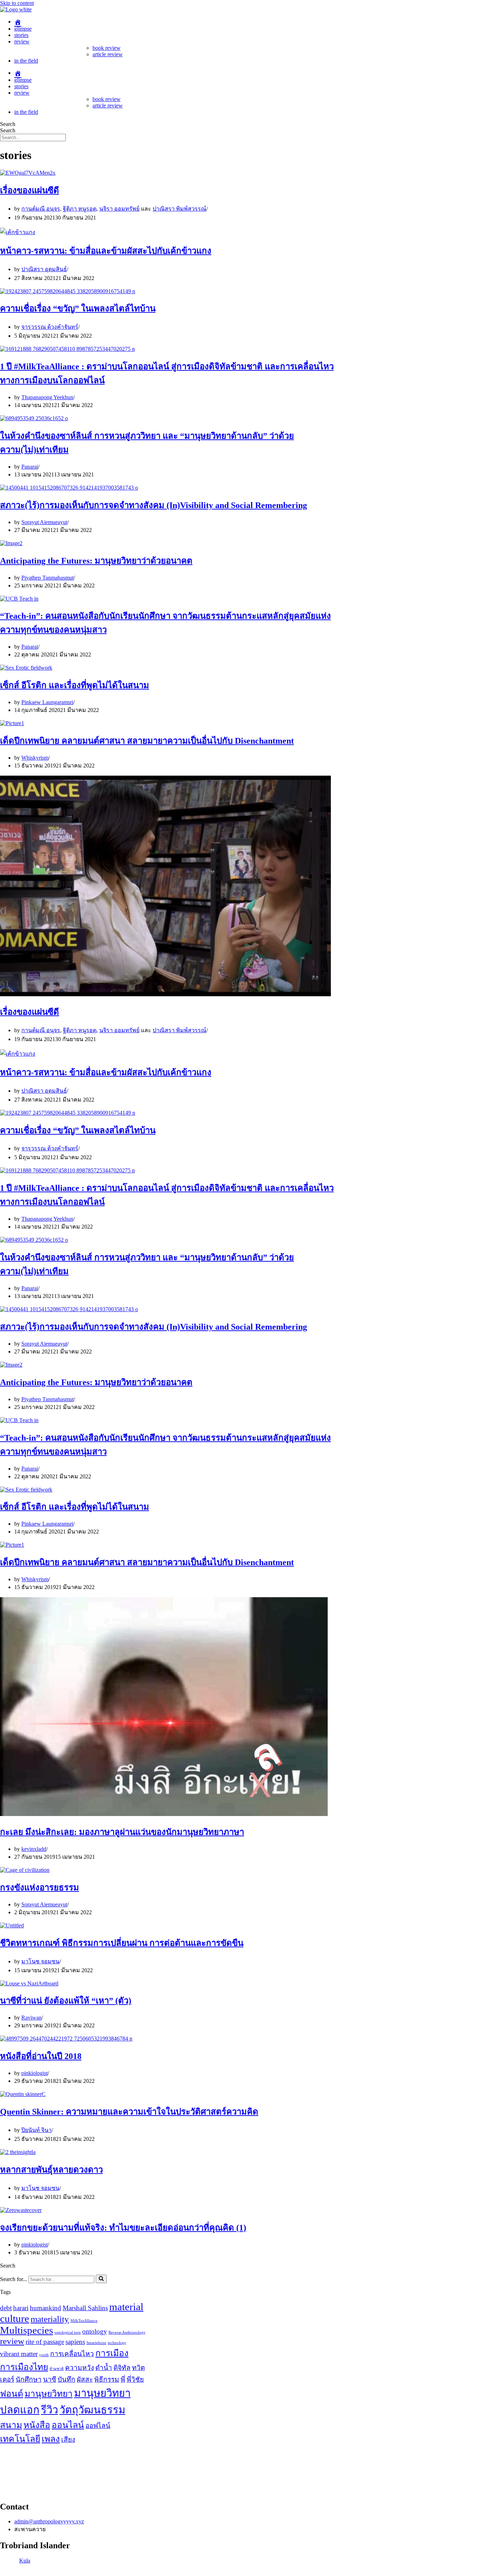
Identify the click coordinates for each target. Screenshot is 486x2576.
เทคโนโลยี (20, 2439)
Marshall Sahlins (85, 2308)
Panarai (30, 467)
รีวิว (49, 2410)
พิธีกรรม (107, 2379)
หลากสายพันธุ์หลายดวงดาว (51, 2170)
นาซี (50, 2379)
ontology (95, 2331)
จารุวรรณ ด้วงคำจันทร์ (50, 327)
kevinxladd (34, 1849)
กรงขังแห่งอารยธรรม (39, 1888)
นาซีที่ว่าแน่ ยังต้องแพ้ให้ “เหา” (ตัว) (66, 2001)
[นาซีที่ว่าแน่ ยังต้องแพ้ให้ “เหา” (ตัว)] (29, 1983)
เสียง (68, 2440)
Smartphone (96, 2343)
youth (44, 2355)
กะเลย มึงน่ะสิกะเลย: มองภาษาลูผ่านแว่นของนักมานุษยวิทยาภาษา (122, 1832)
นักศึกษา (29, 2379)
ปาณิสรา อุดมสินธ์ (44, 269)
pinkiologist (35, 2073)
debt (6, 2308)
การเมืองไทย (24, 2367)
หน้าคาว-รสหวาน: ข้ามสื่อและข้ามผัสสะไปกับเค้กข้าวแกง (106, 251)
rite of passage (45, 2342)
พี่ (123, 2379)
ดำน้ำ (104, 2368)
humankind (46, 2308)
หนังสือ (37, 2425)
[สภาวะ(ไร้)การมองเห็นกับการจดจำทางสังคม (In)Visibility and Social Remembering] (69, 488)
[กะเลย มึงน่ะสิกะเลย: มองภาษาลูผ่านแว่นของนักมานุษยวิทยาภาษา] (164, 1814)
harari (21, 2308)
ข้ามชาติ (57, 2369)
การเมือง (112, 2353)
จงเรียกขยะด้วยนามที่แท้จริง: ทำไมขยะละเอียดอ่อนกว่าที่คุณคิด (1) (123, 2228)
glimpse (23, 29)
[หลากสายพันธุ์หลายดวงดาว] (18, 2152)
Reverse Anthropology (127, 2332)
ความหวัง (80, 2368)
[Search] (101, 2279)
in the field (26, 61)
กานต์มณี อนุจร (41, 209)
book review (107, 48)
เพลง (51, 2439)
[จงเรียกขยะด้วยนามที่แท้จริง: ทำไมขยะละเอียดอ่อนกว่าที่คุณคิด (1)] (21, 2210)
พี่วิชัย (135, 2379)
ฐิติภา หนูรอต (80, 209)
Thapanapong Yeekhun (47, 397)
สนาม (11, 2425)
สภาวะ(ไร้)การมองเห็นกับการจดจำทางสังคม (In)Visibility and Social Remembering (154, 505)
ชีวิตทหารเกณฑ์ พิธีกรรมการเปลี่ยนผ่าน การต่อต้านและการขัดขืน (122, 1943)
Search (8, 124)
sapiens (75, 2342)
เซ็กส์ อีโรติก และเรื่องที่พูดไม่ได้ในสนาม (75, 685)
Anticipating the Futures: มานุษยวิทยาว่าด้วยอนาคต (96, 561)
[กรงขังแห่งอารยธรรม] (25, 1870)
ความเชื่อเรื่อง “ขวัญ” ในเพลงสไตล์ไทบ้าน (78, 308)
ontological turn (68, 2332)
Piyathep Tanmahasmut (47, 578)
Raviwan (31, 2018)
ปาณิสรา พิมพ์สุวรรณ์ (179, 209)
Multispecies (27, 2330)
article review (108, 54)
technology (117, 2343)
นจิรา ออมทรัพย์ (119, 209)
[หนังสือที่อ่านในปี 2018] (66, 2039)
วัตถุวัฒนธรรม (92, 2410)
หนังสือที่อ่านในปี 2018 (41, 2056)
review (22, 41)
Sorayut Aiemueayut (44, 522)
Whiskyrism (35, 758)
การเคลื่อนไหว (72, 2354)
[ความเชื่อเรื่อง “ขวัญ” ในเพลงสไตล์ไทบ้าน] (68, 291)
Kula (25, 2561)
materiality (50, 2319)
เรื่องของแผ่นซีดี (30, 190)
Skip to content (17, 3)
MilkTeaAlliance (84, 2321)
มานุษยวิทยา (49, 2394)
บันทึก (67, 2379)
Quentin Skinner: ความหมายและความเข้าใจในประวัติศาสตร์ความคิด (129, 2112)
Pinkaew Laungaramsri (47, 702)
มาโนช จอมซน (40, 1961)
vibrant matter (19, 2354)
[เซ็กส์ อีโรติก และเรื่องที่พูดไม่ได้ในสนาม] (26, 668)
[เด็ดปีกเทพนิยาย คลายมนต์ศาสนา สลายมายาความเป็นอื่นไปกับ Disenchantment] (12, 723)
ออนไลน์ (68, 2425)
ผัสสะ (85, 2379)
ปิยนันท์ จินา (36, 2130)
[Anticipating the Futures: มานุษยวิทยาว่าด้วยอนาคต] (11, 543)
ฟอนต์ (12, 2394)
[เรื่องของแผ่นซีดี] (28, 173)
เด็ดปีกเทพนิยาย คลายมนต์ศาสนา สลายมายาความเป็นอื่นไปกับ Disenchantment (147, 741)
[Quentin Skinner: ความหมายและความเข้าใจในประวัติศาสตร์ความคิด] (23, 2094)
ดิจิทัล (122, 2368)
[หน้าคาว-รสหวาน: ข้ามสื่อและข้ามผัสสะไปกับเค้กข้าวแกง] (18, 232)
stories (21, 35)
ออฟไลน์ (98, 2426)
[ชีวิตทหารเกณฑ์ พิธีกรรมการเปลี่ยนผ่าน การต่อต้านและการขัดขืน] (12, 1925)
